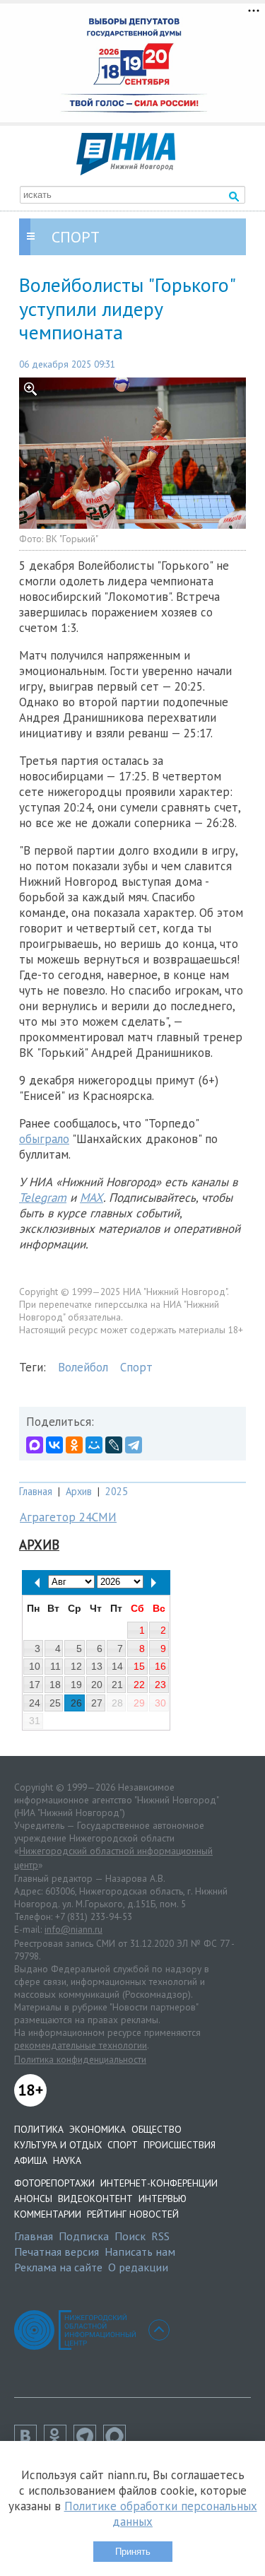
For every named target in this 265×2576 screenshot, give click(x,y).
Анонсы (33, 2199)
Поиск (130, 2236)
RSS (160, 2236)
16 (160, 1666)
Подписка (84, 2236)
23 (160, 1685)
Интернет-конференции (159, 2183)
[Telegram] (134, 1445)
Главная (36, 1491)
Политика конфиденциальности (80, 2059)
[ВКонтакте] (54, 1445)
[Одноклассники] (74, 1445)
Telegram (43, 1198)
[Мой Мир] (94, 1445)
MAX (92, 1198)
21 (117, 1685)
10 (35, 1666)
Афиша (31, 2160)
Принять (133, 2552)
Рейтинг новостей (133, 2214)
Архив (79, 1491)
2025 (117, 1491)
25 (55, 1703)
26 (76, 1703)
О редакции (138, 2267)
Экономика (98, 2129)
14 (117, 1666)
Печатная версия (57, 2252)
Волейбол (83, 1367)
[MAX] (35, 1445)
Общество (157, 2129)
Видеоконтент (95, 2199)
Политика (39, 2129)
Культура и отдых (58, 2145)
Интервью (163, 2199)
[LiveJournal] (114, 1445)
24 (35, 1703)
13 (97, 1666)
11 (55, 1666)
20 (97, 1685)
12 (76, 1666)
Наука (67, 2160)
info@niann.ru (73, 1929)
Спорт (136, 1367)
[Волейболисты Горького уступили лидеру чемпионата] (132, 453)
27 (97, 1703)
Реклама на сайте (58, 2267)
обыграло (44, 1139)
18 (55, 1685)
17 (35, 1685)
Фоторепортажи (54, 2183)
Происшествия (179, 2145)
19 (76, 1685)
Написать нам (140, 2252)
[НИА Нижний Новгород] (126, 171)
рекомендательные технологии (81, 2045)
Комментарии (48, 2214)
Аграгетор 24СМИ (68, 1517)
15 (139, 1666)
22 (139, 1685)
